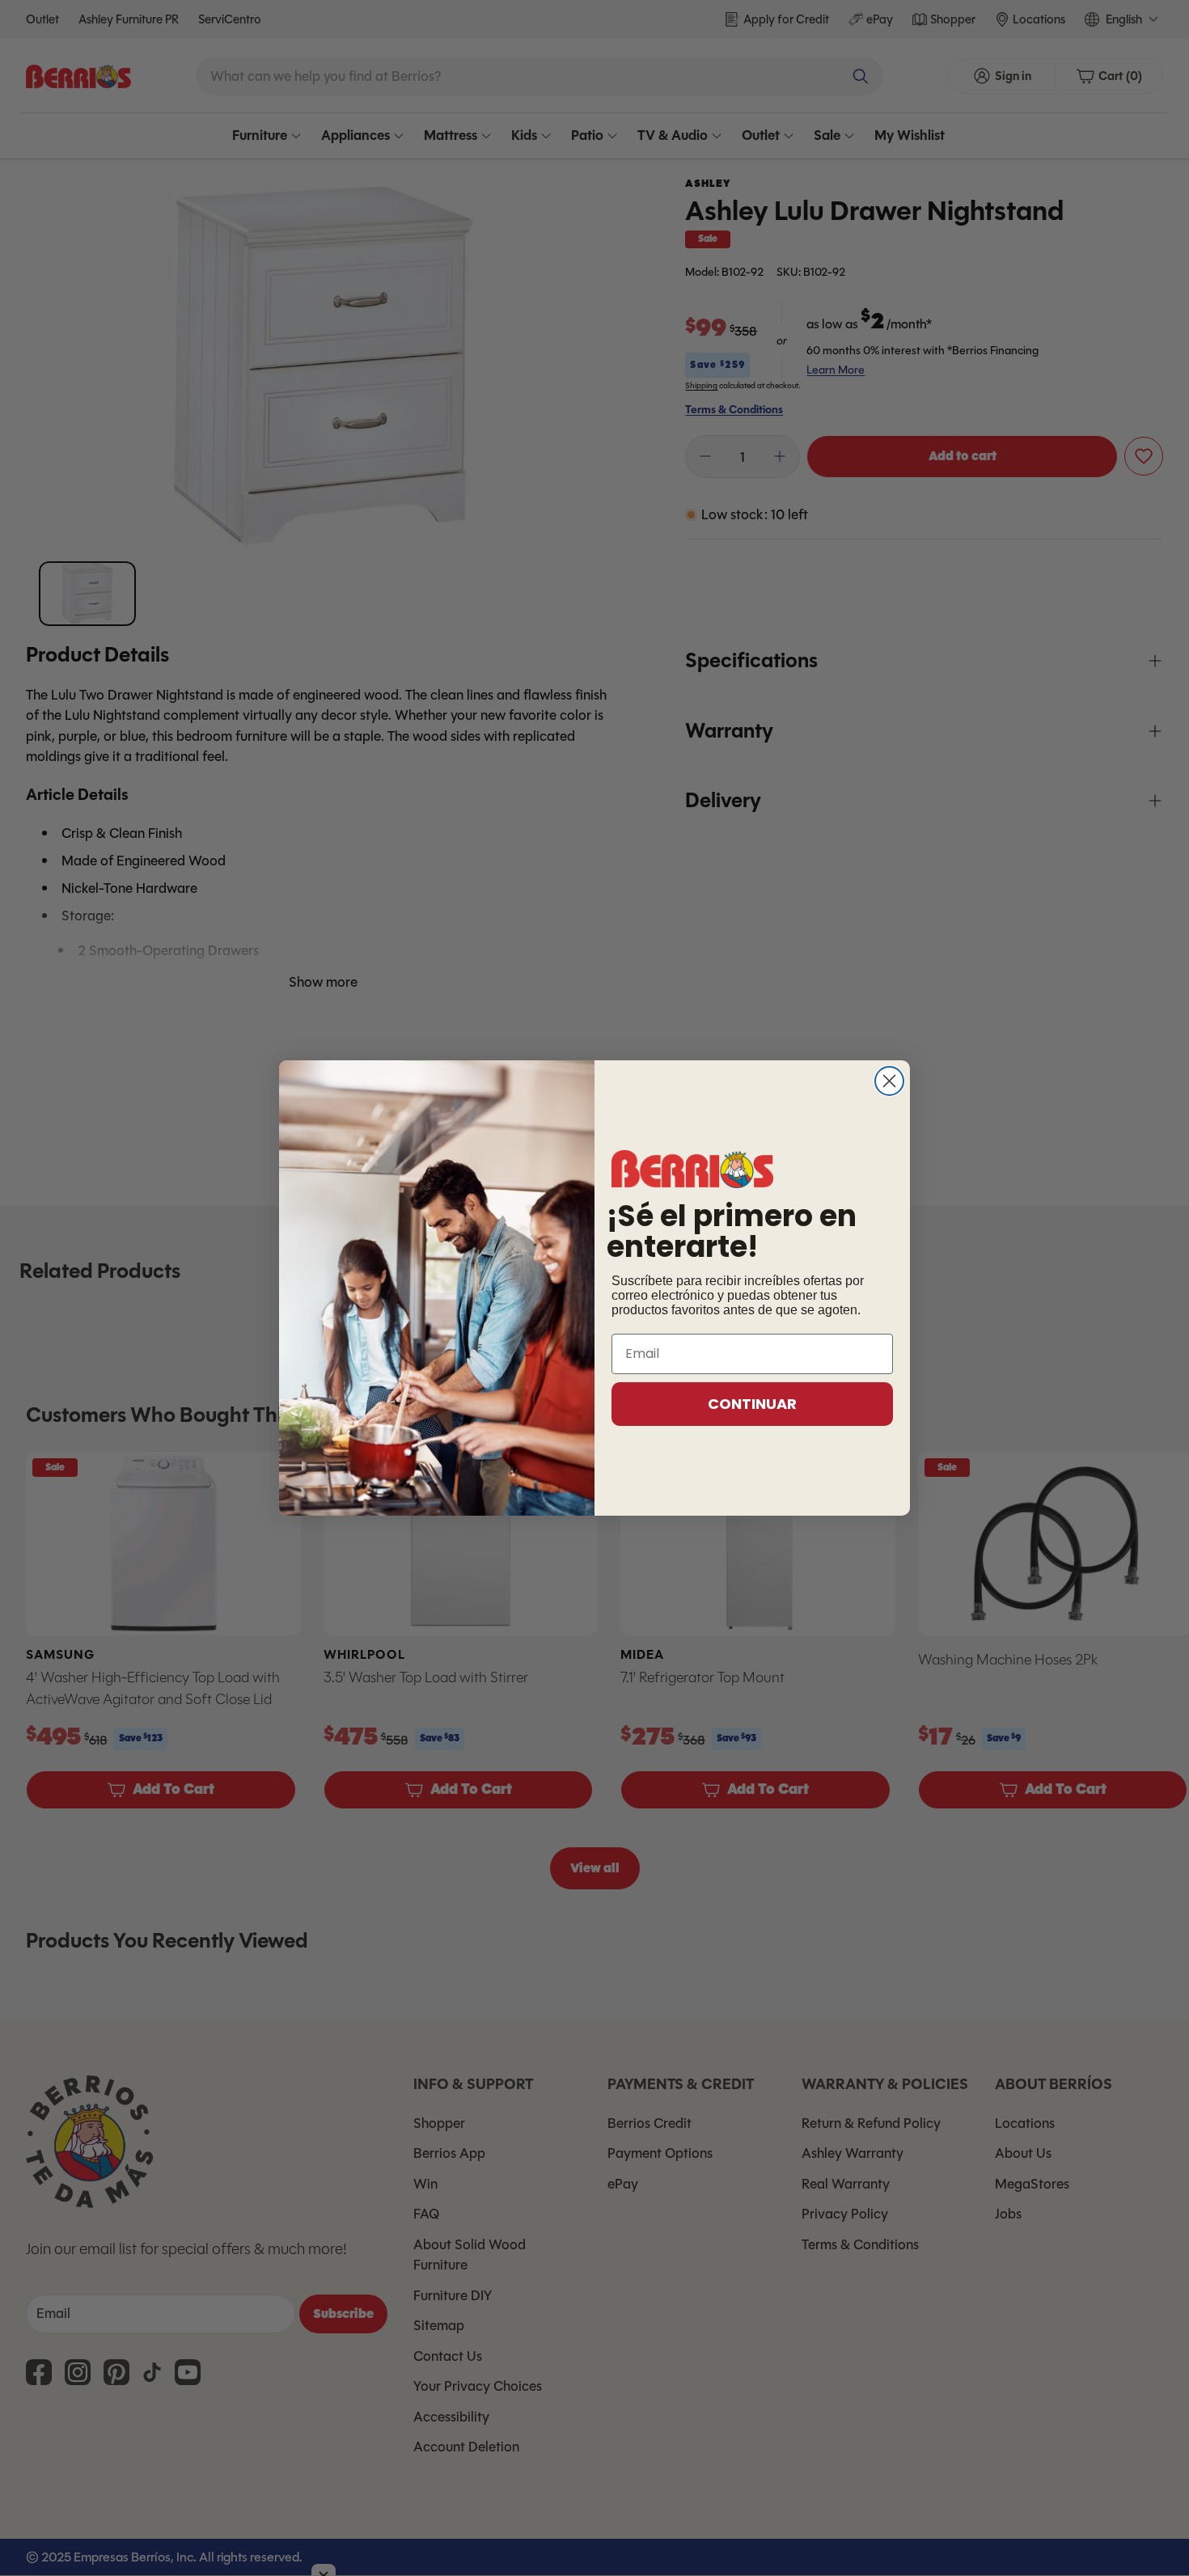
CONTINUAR (752, 1404)
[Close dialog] (889, 1081)
